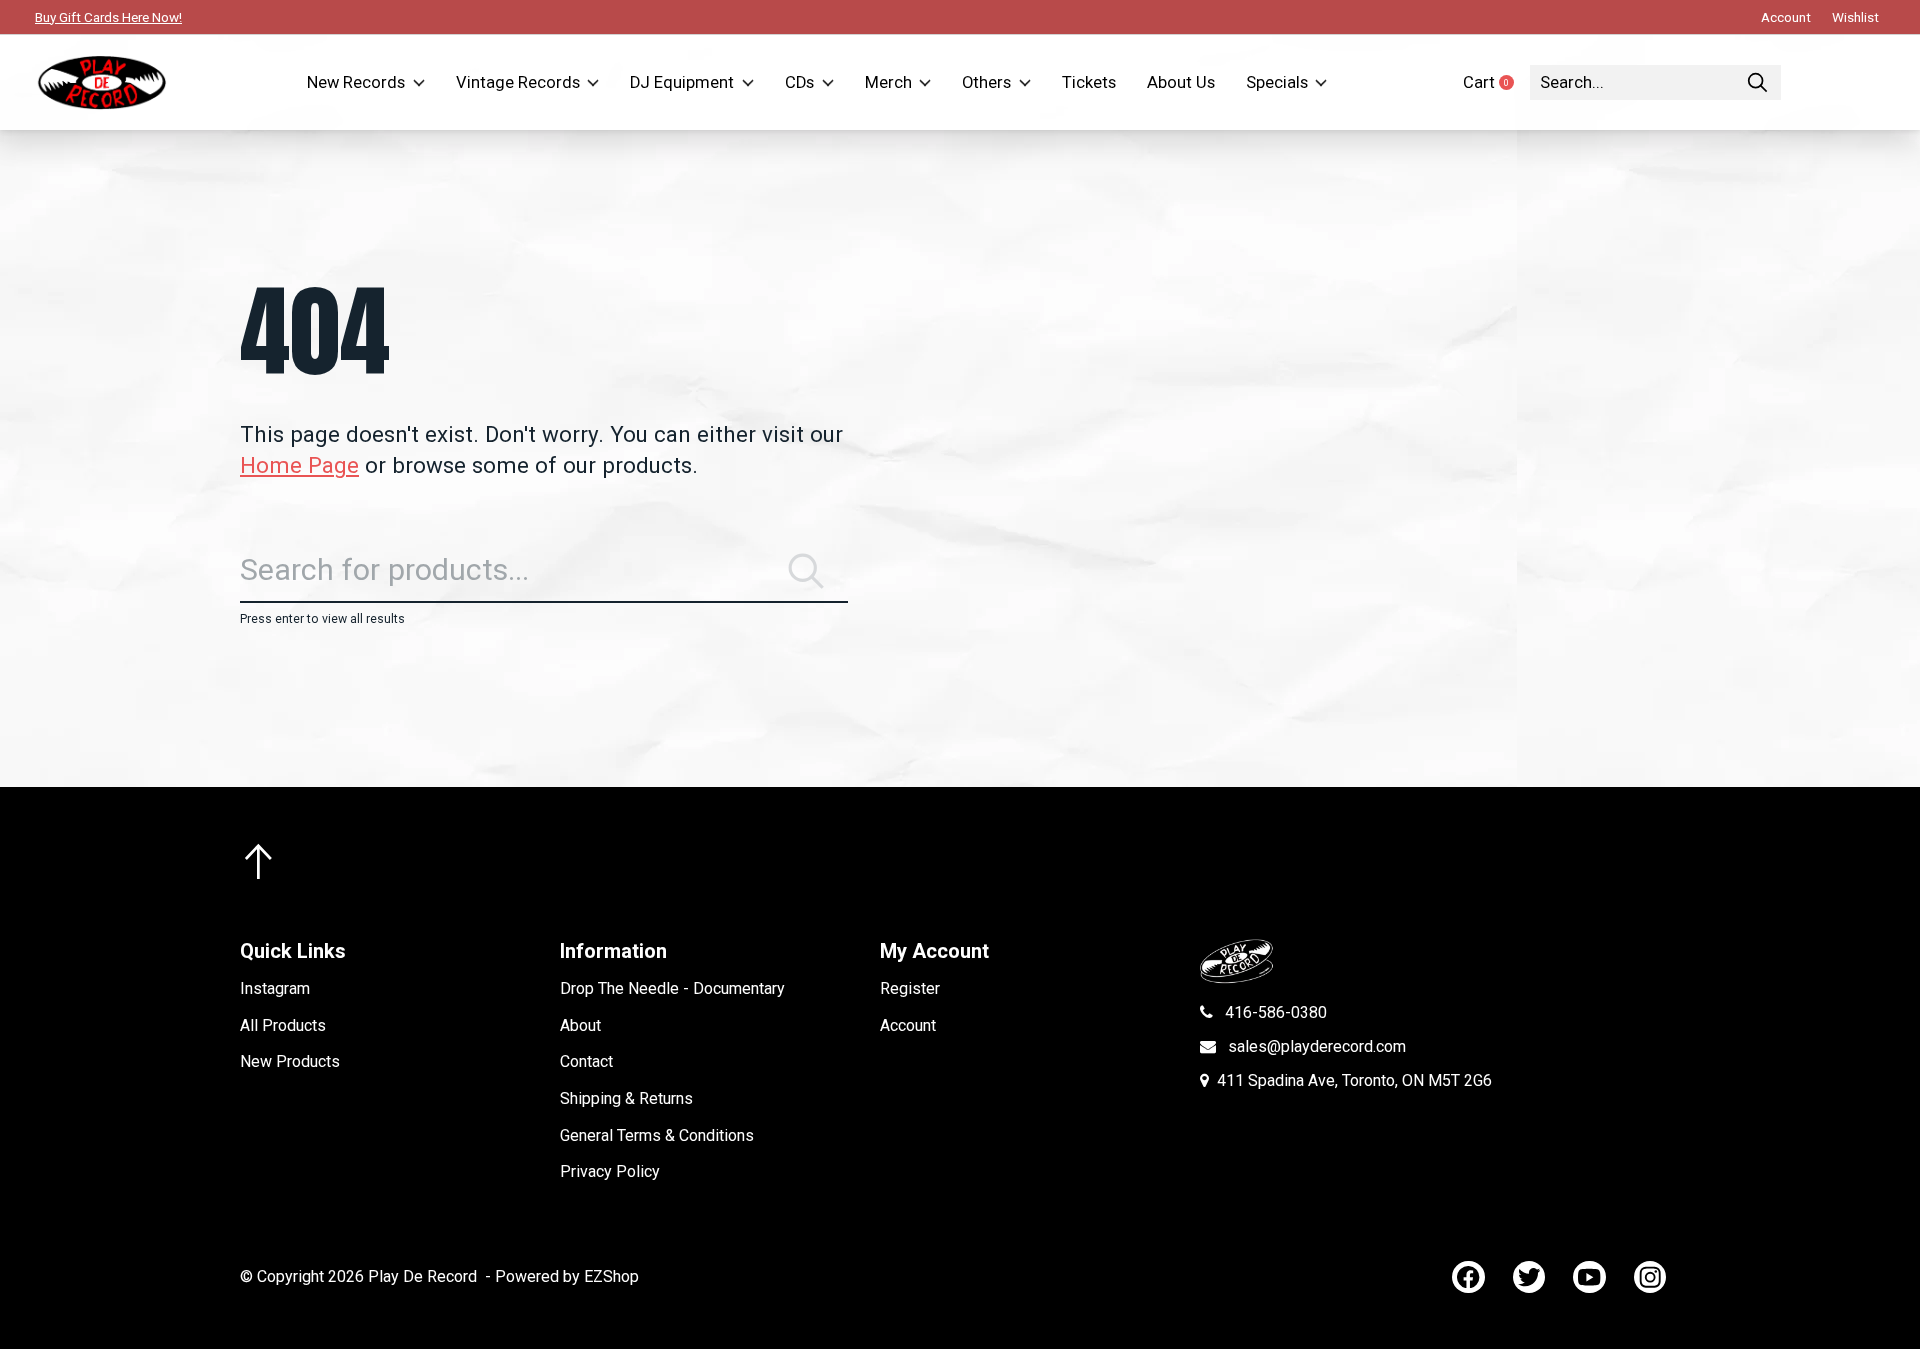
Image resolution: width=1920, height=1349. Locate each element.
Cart (1496, 82)
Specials (1277, 82)
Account (908, 1025)
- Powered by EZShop (562, 1276)
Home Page (299, 465)
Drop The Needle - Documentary (672, 988)
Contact (586, 1061)
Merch (888, 82)
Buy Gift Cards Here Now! (108, 17)
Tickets (1089, 82)
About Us (1181, 82)
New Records (356, 82)
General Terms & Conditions (657, 1135)
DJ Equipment (682, 82)
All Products (283, 1025)
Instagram (275, 988)
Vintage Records (518, 82)
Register (910, 988)
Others (986, 82)
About (580, 1025)
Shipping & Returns (626, 1098)
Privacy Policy (610, 1171)
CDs (799, 82)
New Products (290, 1061)
